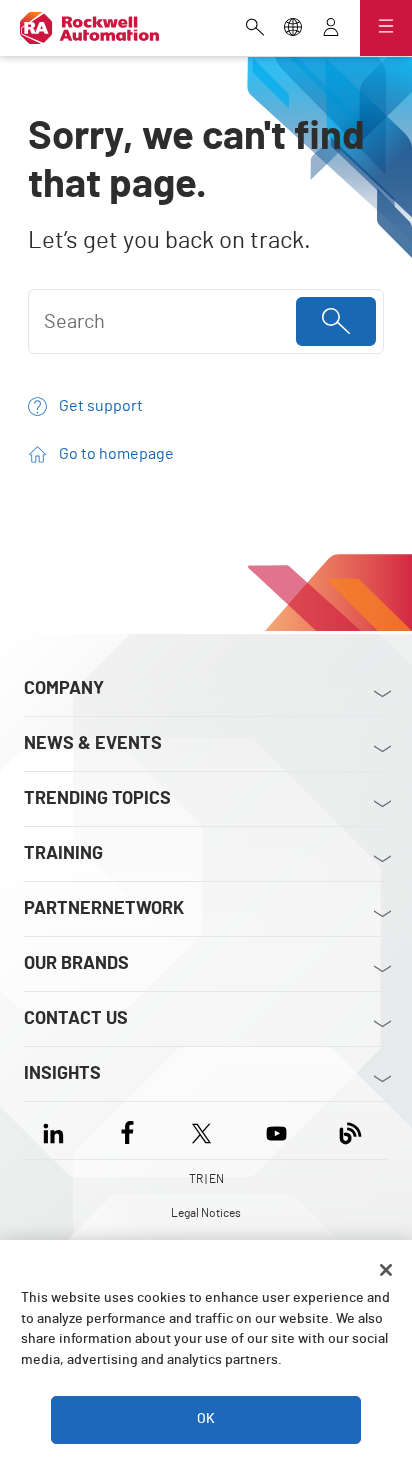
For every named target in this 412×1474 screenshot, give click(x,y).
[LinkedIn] (57, 1130)
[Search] (336, 321)
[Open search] (255, 29)
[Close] (386, 1270)
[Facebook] (127, 1130)
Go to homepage (116, 454)
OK (206, 1419)
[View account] (331, 29)
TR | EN (206, 1179)
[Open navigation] (386, 28)
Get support (101, 406)
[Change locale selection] (293, 29)
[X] (201, 1130)
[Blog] (350, 1130)
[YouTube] (276, 1130)
